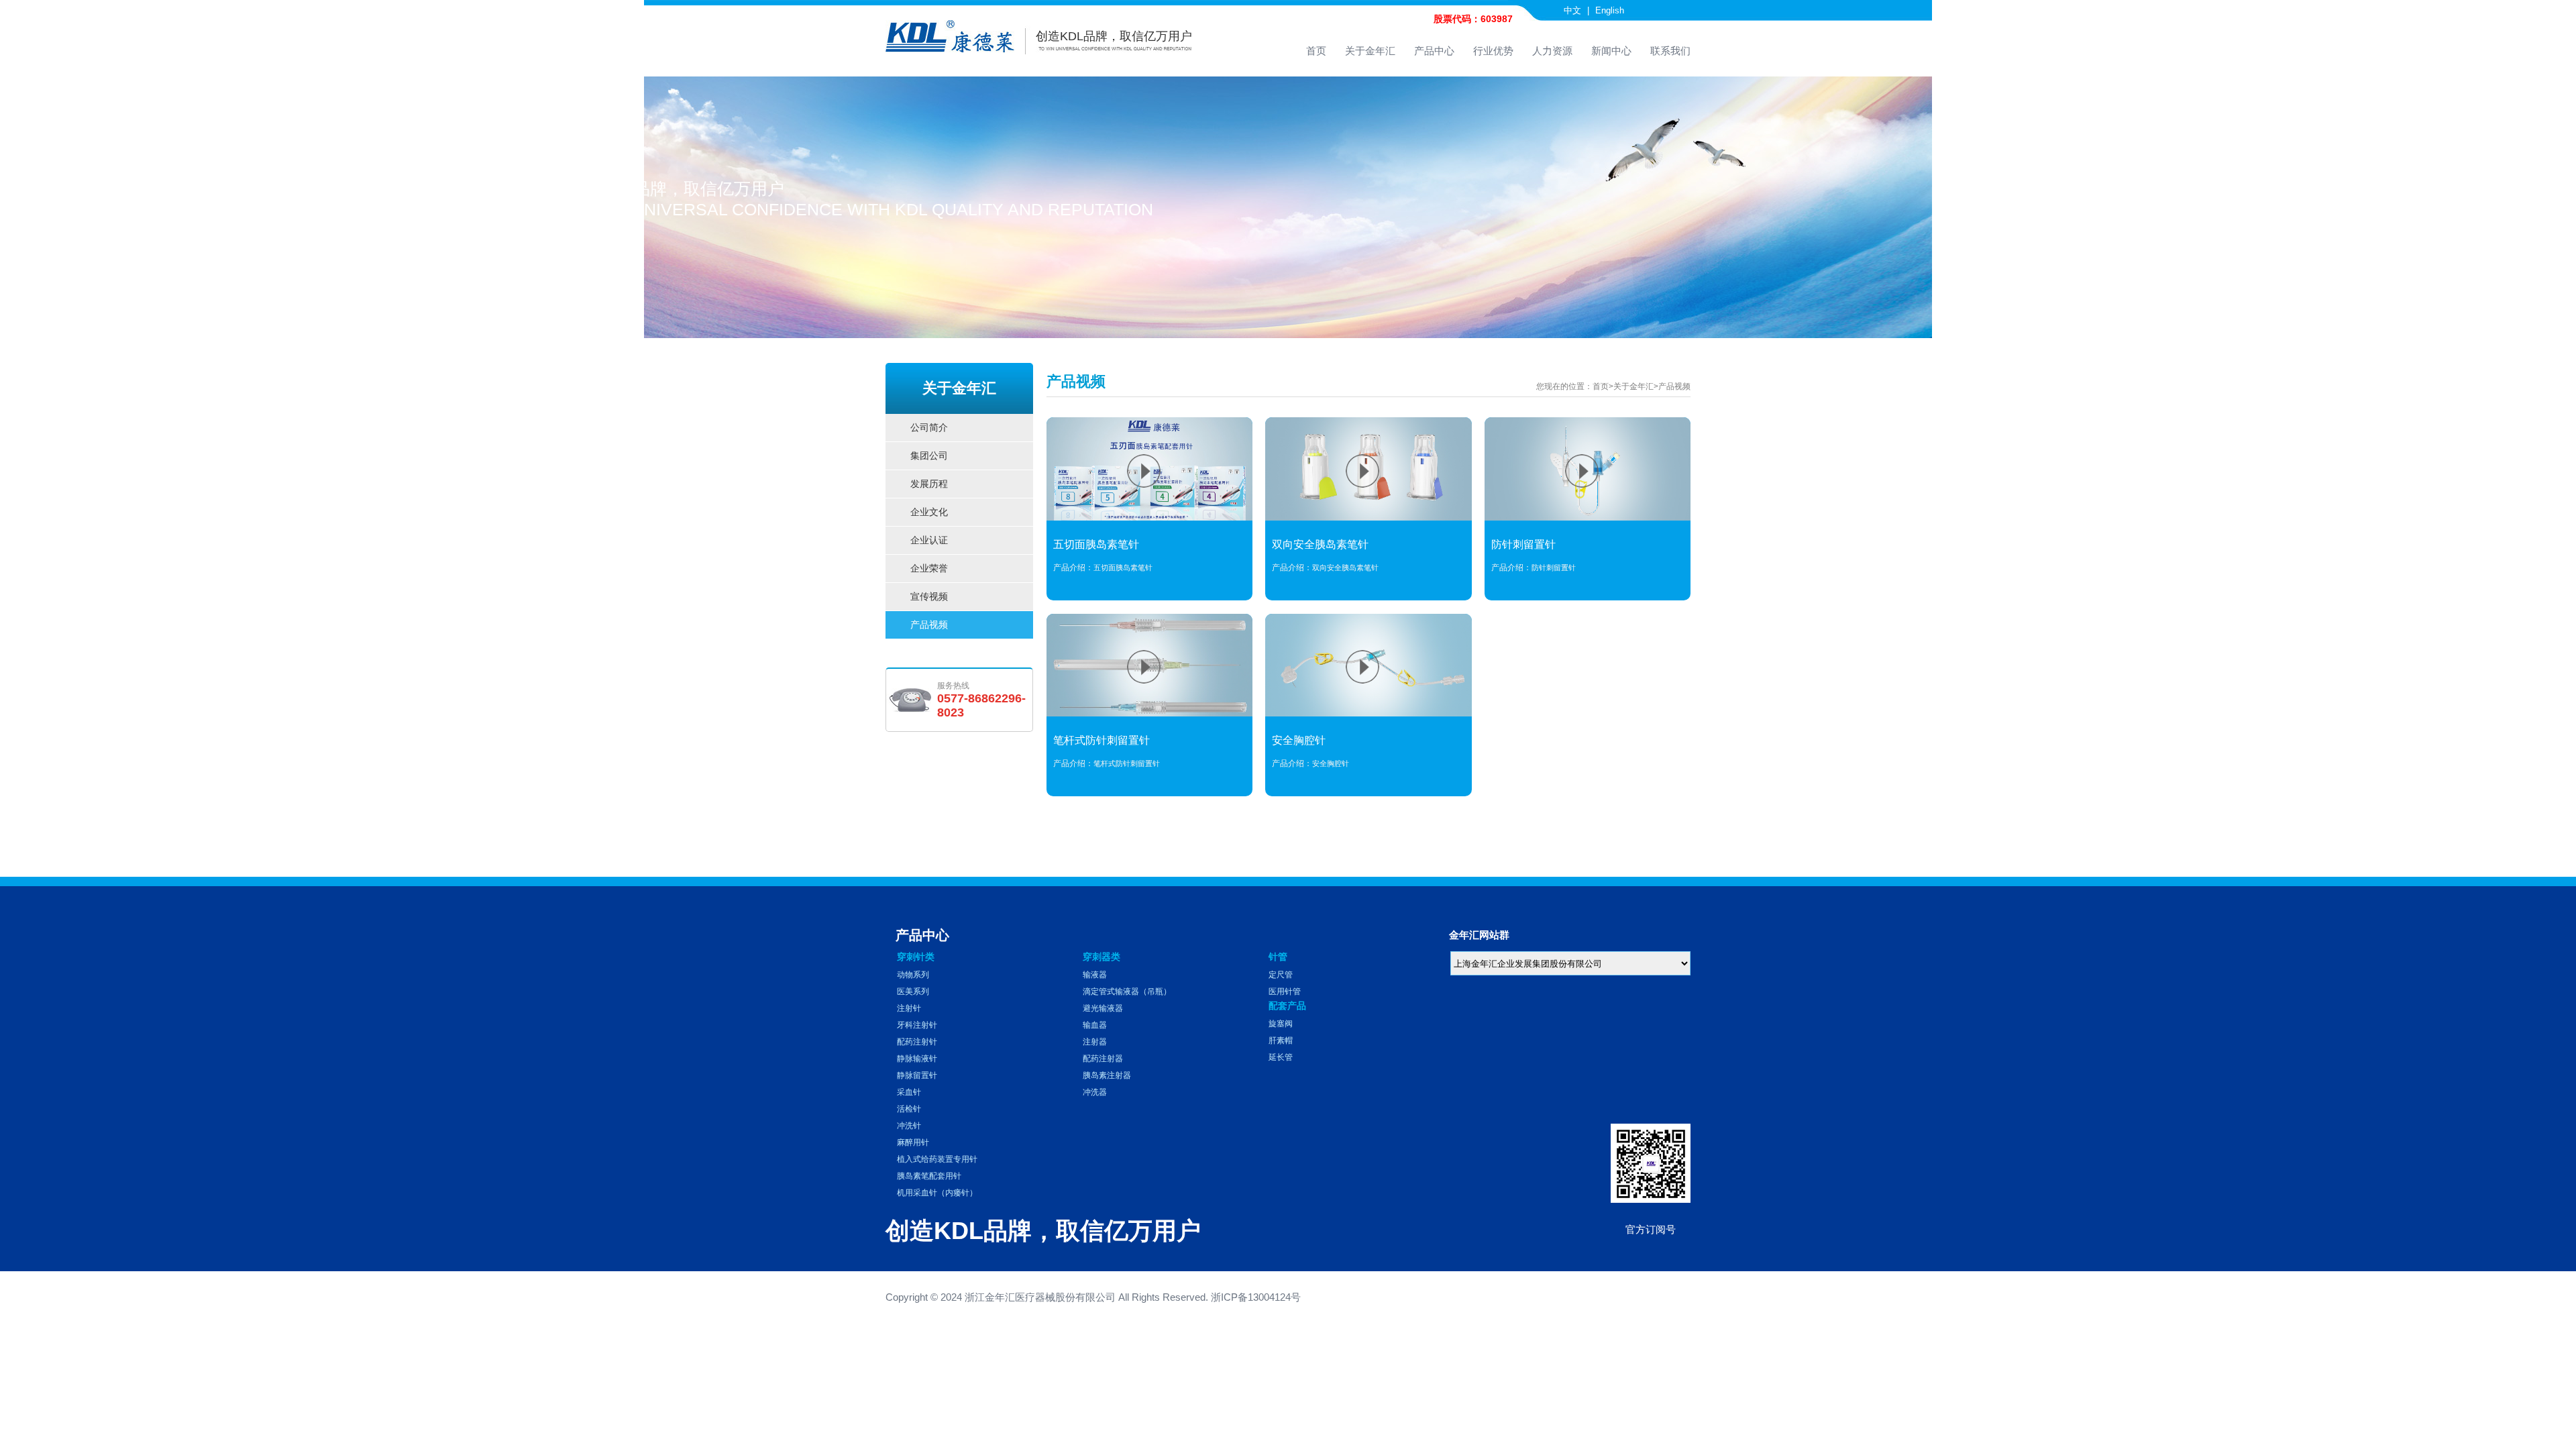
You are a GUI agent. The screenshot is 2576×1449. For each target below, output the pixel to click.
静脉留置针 (917, 1075)
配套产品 (1287, 1006)
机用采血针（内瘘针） (937, 1193)
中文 (1572, 10)
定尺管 (1281, 975)
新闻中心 (1611, 51)
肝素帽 (1281, 1040)
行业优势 (1493, 51)
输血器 (1095, 1025)
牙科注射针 (917, 1025)
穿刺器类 (1102, 957)
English (1610, 10)
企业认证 (965, 540)
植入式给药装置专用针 (937, 1159)
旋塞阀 (1281, 1024)
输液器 (1095, 975)
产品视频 (965, 625)
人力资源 (1552, 51)
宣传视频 (965, 597)
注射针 (909, 1008)
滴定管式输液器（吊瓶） (1127, 991)
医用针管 (1285, 991)
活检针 (909, 1109)
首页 (1316, 51)
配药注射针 (917, 1042)
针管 (1278, 957)
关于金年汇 (1370, 51)
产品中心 (1434, 51)
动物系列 (913, 975)
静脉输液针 (917, 1059)
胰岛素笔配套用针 (929, 1176)
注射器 (1095, 1042)
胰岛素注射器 (1107, 1075)
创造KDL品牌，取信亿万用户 (1114, 36)
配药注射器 (1103, 1059)
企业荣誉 (965, 569)
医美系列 (913, 991)
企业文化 (965, 512)
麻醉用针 (913, 1142)
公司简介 (965, 428)
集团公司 (965, 456)
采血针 (909, 1092)
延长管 (1281, 1057)
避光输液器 (1103, 1008)
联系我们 (1670, 51)
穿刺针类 (916, 957)
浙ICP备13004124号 (1256, 1297)
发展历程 (965, 484)
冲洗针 (909, 1126)
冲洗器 (1095, 1092)
